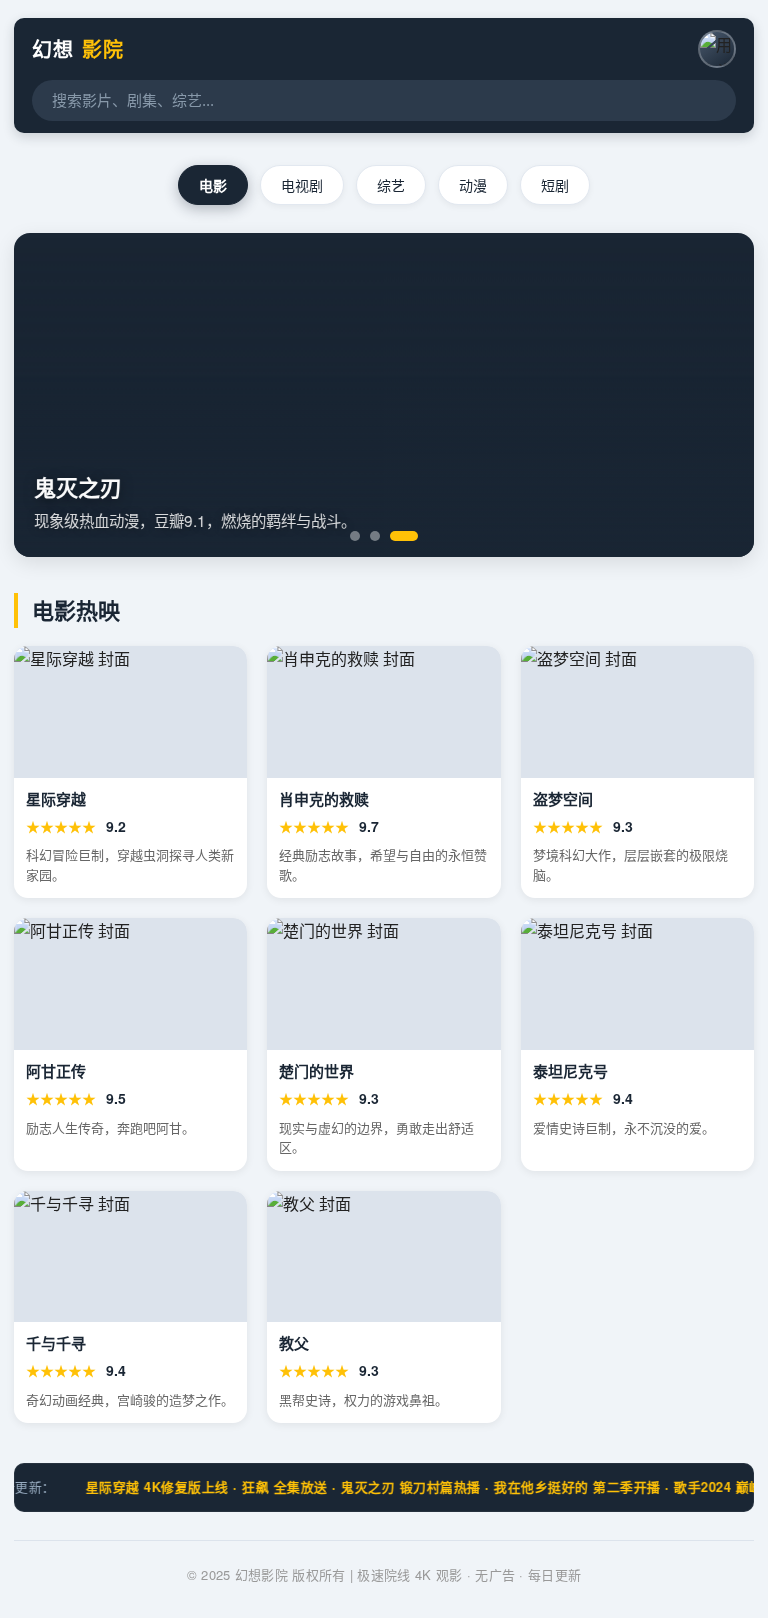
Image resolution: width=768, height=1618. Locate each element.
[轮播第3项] (404, 536)
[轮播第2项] (375, 536)
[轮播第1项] (355, 536)
